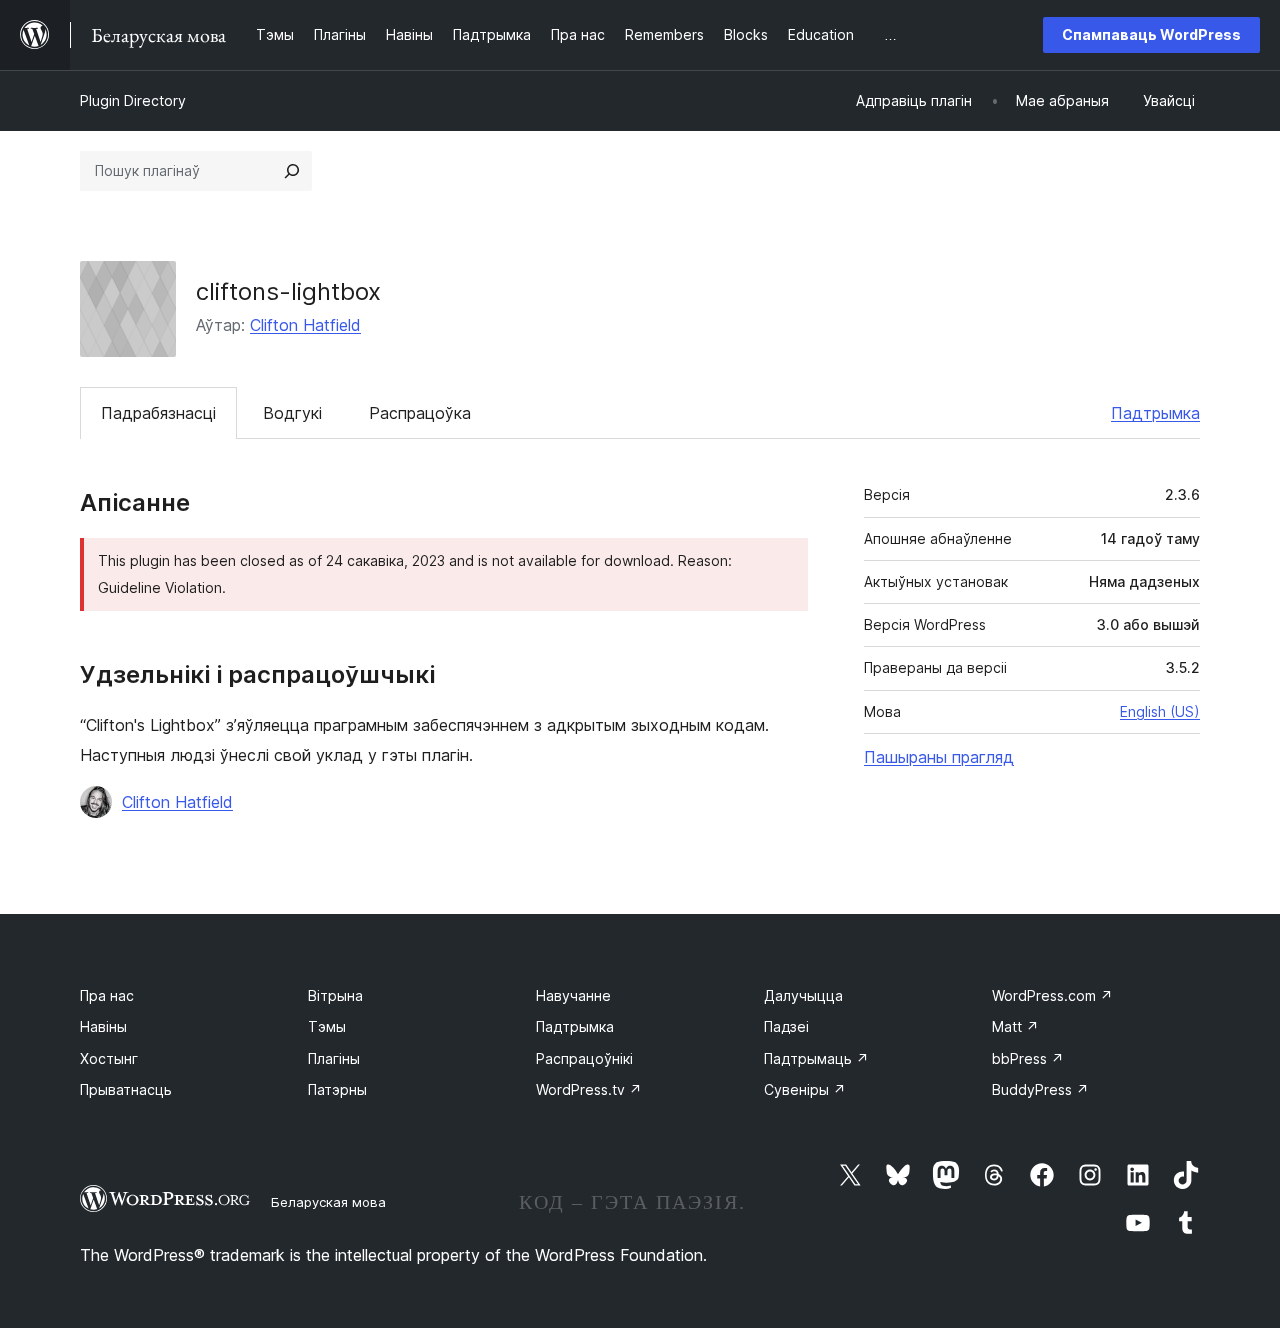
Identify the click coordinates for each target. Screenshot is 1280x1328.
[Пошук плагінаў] (292, 171)
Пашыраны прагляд (939, 757)
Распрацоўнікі (584, 1058)
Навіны (103, 1026)
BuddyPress (1040, 1089)
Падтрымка (1155, 413)
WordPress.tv (589, 1089)
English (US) (1160, 711)
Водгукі (292, 413)
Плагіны (334, 1058)
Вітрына (335, 995)
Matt (1015, 1026)
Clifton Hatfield (305, 325)
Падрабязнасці (158, 413)
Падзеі (786, 1026)
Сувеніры (805, 1089)
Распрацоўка (420, 413)
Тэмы (327, 1026)
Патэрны (337, 1089)
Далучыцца (803, 995)
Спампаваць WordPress (1151, 34)
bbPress (1028, 1058)
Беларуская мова (328, 1202)
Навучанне (573, 995)
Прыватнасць (126, 1089)
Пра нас (107, 995)
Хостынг (109, 1058)
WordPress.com (1052, 995)
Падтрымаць (816, 1058)
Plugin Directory (133, 100)
